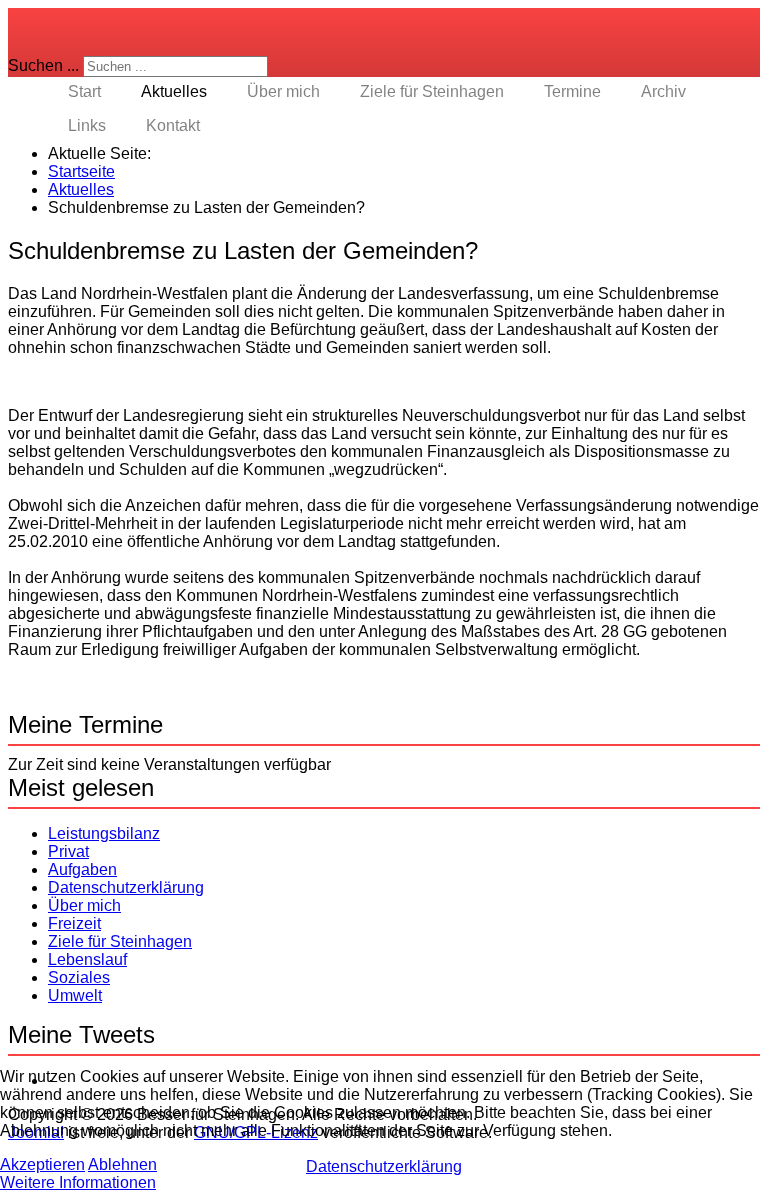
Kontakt (173, 125)
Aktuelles (174, 91)
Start (84, 91)
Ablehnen (122, 1164)
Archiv (663, 91)
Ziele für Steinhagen (432, 91)
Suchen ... (43, 65)
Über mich (283, 91)
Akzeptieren (42, 1164)
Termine (572, 91)
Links (87, 125)
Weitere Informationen (78, 1182)
